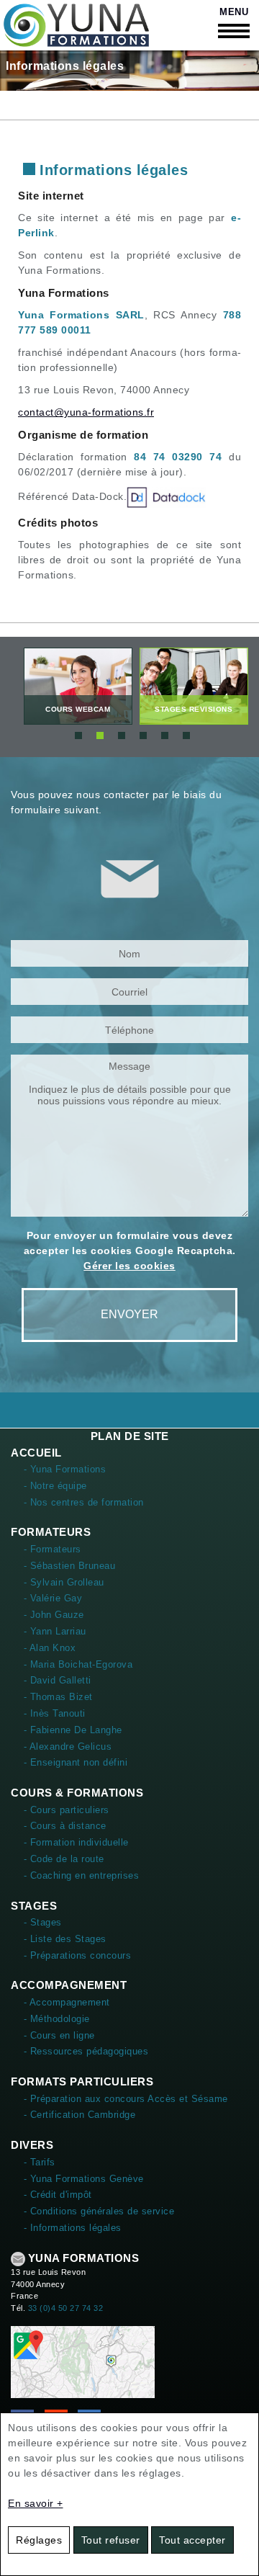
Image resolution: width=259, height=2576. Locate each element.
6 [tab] (186, 735)
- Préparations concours (78, 1955)
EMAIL (18, 2259)
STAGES (34, 1906)
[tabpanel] (78, 686)
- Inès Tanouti (55, 1713)
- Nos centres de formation (84, 1502)
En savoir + (36, 2503)
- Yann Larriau (55, 1631)
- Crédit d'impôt (58, 2195)
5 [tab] (165, 735)
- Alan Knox (50, 1648)
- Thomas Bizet (58, 1697)
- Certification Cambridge (80, 2115)
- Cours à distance (65, 1826)
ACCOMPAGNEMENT (69, 1985)
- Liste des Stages (65, 1939)
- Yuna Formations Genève (84, 2179)
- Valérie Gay (53, 1598)
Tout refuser (111, 2540)
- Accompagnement (67, 2002)
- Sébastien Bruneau (70, 1566)
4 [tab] (143, 735)
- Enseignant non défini (76, 1762)
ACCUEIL (36, 1453)
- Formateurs (53, 1549)
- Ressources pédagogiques (86, 2051)
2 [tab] (100, 735)
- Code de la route (64, 1859)
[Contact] (83, 2361)
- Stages (43, 1922)
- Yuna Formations (65, 1469)
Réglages (39, 2540)
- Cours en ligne (59, 2035)
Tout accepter (192, 2540)
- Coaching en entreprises (82, 1875)
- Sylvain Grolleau (64, 1582)
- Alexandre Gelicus (68, 1747)
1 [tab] (78, 735)
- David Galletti (58, 1680)
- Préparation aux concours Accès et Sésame (126, 2099)
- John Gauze (54, 1615)
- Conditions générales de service (99, 2211)
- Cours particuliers (67, 1810)
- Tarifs (40, 2162)
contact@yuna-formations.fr (86, 412)
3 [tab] (122, 735)
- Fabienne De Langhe (73, 1730)
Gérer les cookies (129, 1266)
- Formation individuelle (76, 1842)
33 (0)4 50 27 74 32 (66, 2308)
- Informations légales (73, 2228)
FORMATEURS (51, 1532)
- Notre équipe (55, 1486)
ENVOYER (129, 1314)
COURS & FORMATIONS (77, 1793)
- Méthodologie (57, 2019)
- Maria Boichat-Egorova (78, 1664)
